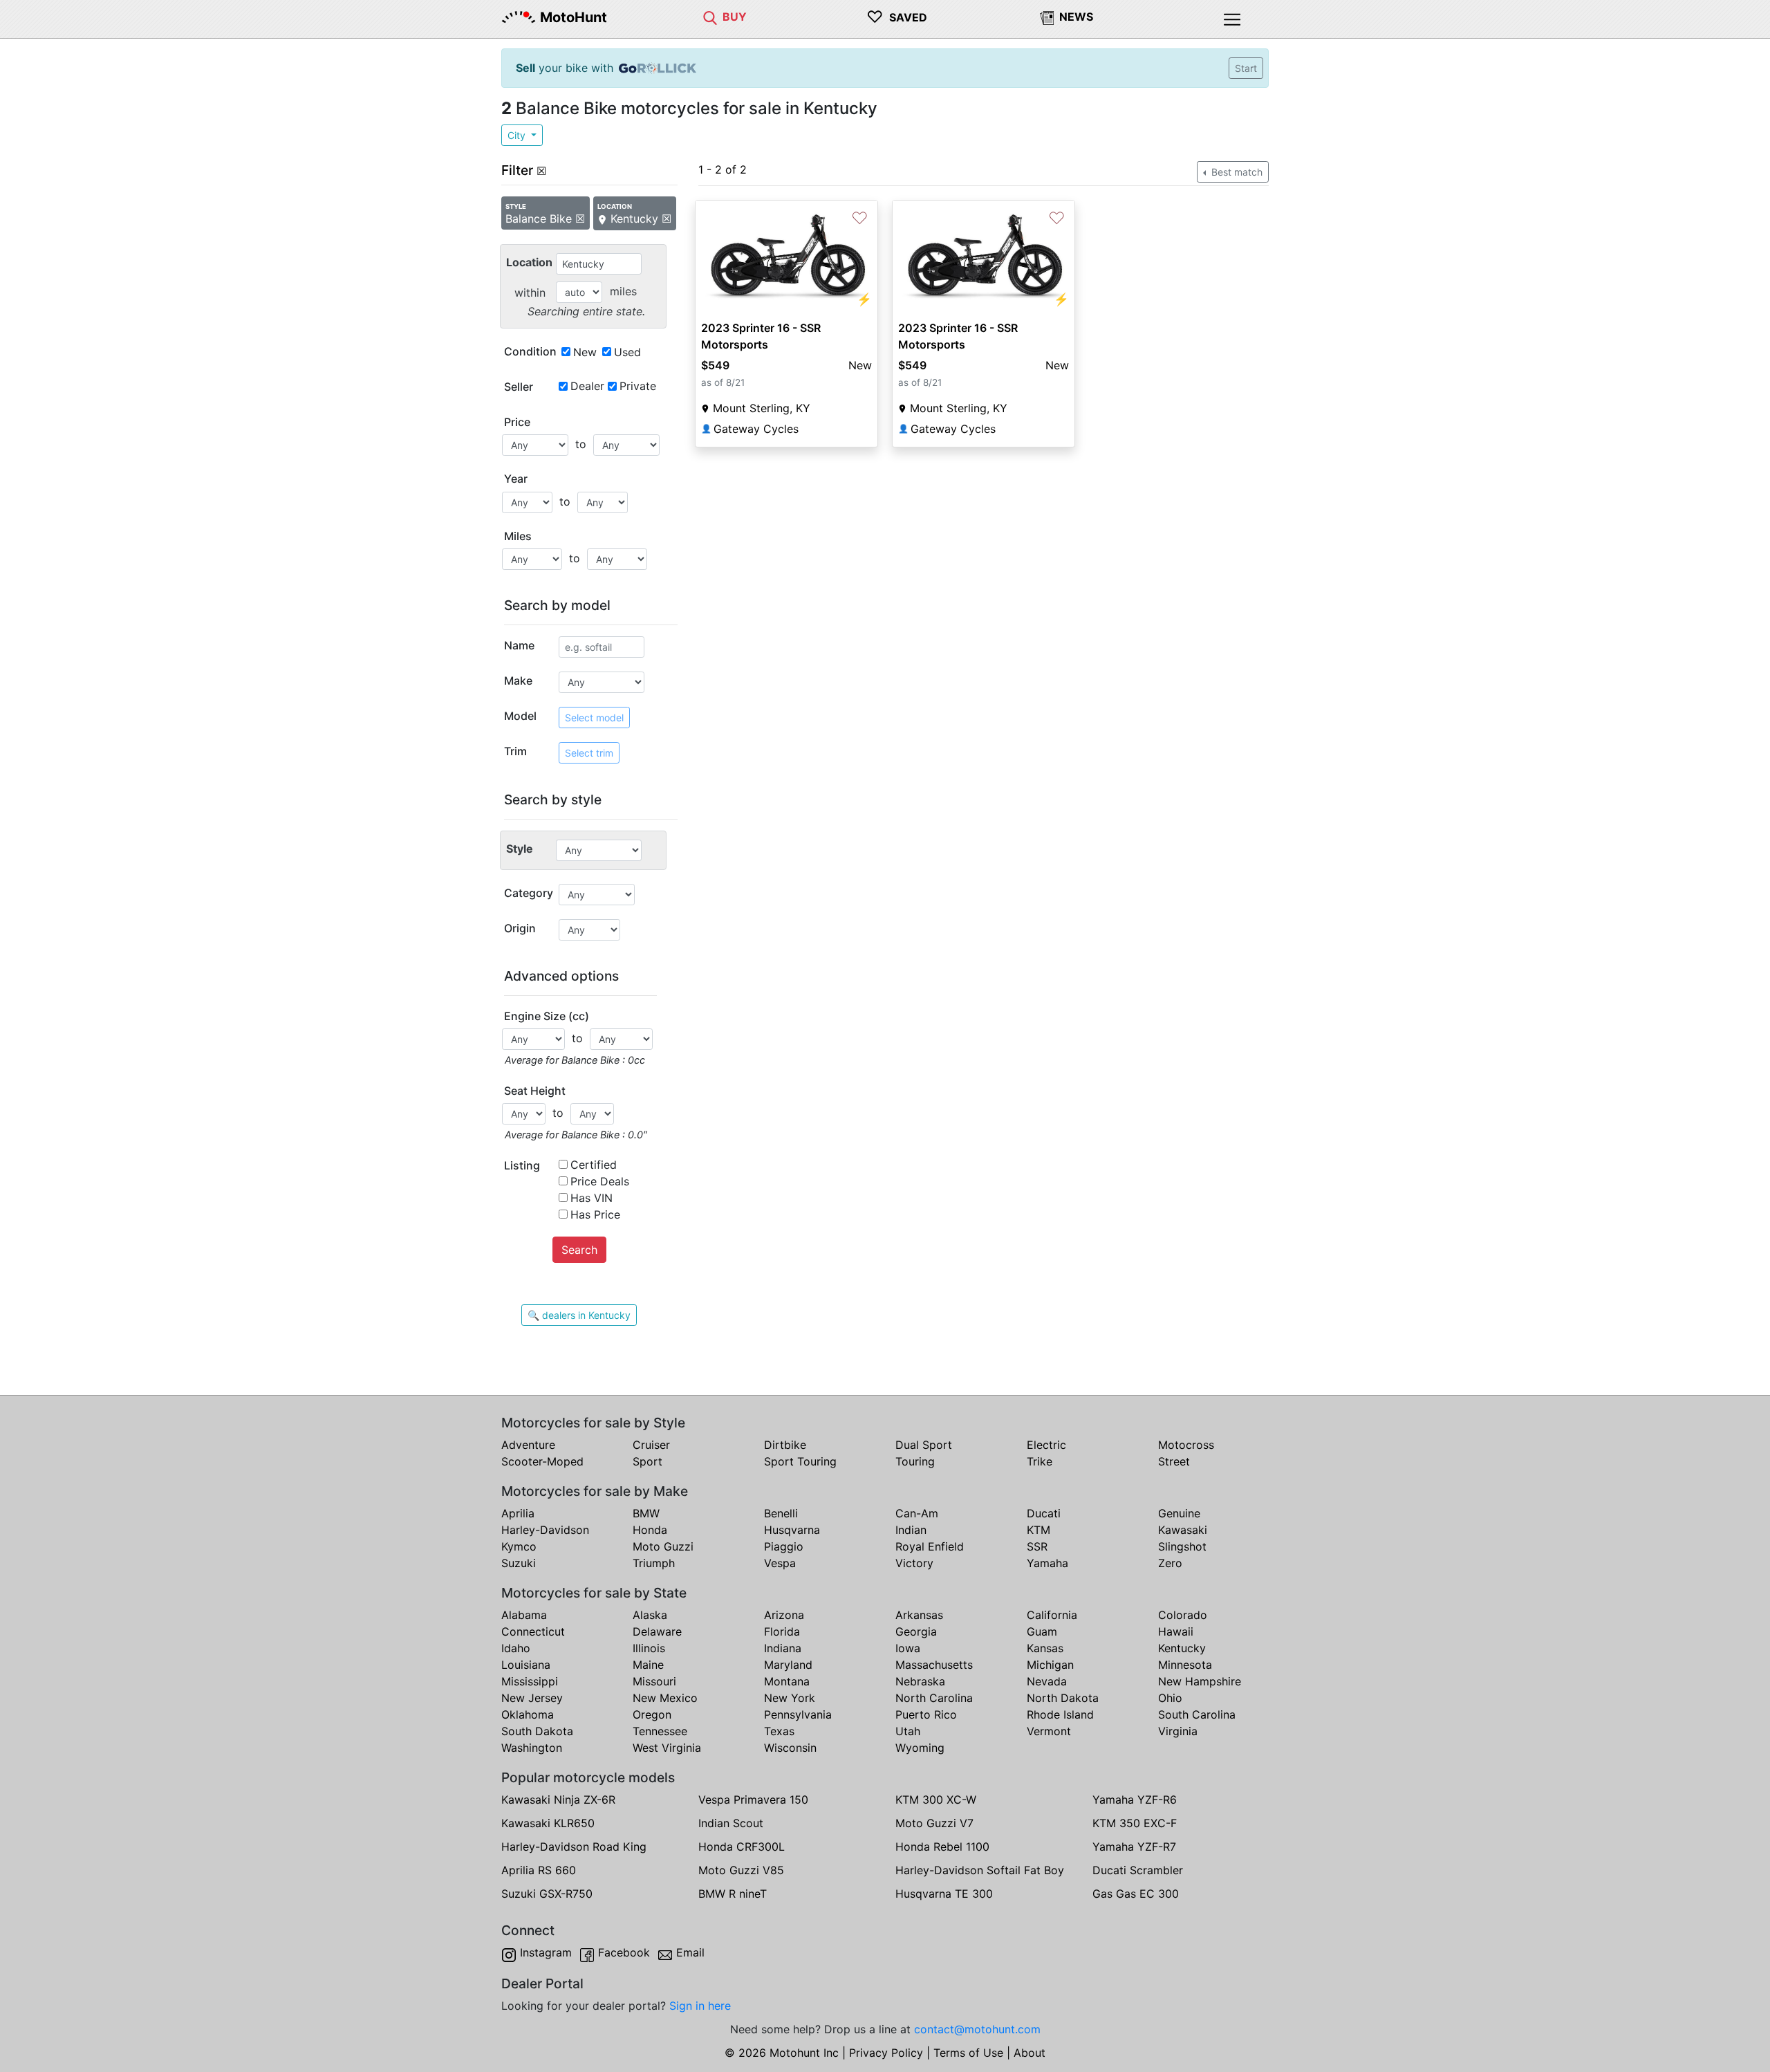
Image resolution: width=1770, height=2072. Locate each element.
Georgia (916, 1631)
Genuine (1179, 1513)
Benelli (781, 1513)
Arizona (784, 1615)
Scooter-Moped (542, 1461)
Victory (914, 1563)
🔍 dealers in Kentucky (579, 1315)
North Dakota (1063, 1698)
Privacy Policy (886, 2053)
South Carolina (1197, 1714)
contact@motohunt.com (977, 2029)
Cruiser (651, 1445)
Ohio (1170, 1698)
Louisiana (526, 1665)
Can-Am (917, 1513)
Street (1174, 1461)
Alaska (650, 1615)
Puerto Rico (926, 1714)
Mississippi (530, 1681)
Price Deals (600, 1181)
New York (790, 1698)
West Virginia (667, 1748)
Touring (915, 1461)
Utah (908, 1731)
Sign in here (700, 2006)
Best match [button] (1236, 172)
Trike (1040, 1461)
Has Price (595, 1214)
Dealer (587, 386)
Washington (532, 1748)
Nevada (1047, 1681)
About (1030, 2053)
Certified (594, 1165)
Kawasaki (1183, 1530)
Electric (1046, 1445)
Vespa (780, 1563)
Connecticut (533, 1631)
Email (690, 1952)
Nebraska (920, 1681)
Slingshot (1182, 1546)
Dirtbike (785, 1445)
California (1052, 1615)
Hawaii (1176, 1631)
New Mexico (665, 1698)
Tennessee (660, 1731)
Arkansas (919, 1615)
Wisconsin (790, 1748)
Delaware (657, 1631)
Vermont (1049, 1731)
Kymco (519, 1546)
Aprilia (518, 1513)
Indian (911, 1530)
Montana (787, 1681)
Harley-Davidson (545, 1530)
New (585, 352)
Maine (648, 1665)
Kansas (1045, 1648)
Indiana (783, 1648)
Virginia (1178, 1731)
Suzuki (519, 1563)
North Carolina (934, 1698)
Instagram (546, 1952)
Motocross (1186, 1445)
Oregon (652, 1714)
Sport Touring (800, 1461)
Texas (779, 1731)
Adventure (528, 1445)
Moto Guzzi (663, 1546)
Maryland (788, 1665)
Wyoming (920, 1748)
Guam (1042, 1631)
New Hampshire (1200, 1681)
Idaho (516, 1648)
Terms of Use (968, 2053)
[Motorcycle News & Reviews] (1047, 17)
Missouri (654, 1681)
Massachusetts (934, 1665)
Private (638, 386)
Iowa (908, 1648)
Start (1246, 68)
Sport (648, 1461)
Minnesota (1185, 1665)
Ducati (1044, 1513)
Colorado (1183, 1615)
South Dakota (537, 1731)
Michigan (1050, 1665)
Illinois (649, 1648)
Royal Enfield (930, 1546)
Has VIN (591, 1198)
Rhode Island (1060, 1714)
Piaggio (784, 1546)
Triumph (654, 1563)
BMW (646, 1513)
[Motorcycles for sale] (710, 17)
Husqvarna (792, 1530)
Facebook (624, 1952)
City (518, 135)
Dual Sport (924, 1445)
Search (579, 1250)
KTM (1038, 1530)
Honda (650, 1530)
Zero (1170, 1563)
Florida (782, 1631)
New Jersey (532, 1698)
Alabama (524, 1615)
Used (627, 352)
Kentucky (1182, 1648)
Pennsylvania (798, 1714)
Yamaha (1047, 1563)
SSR (1037, 1546)
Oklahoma (528, 1714)
